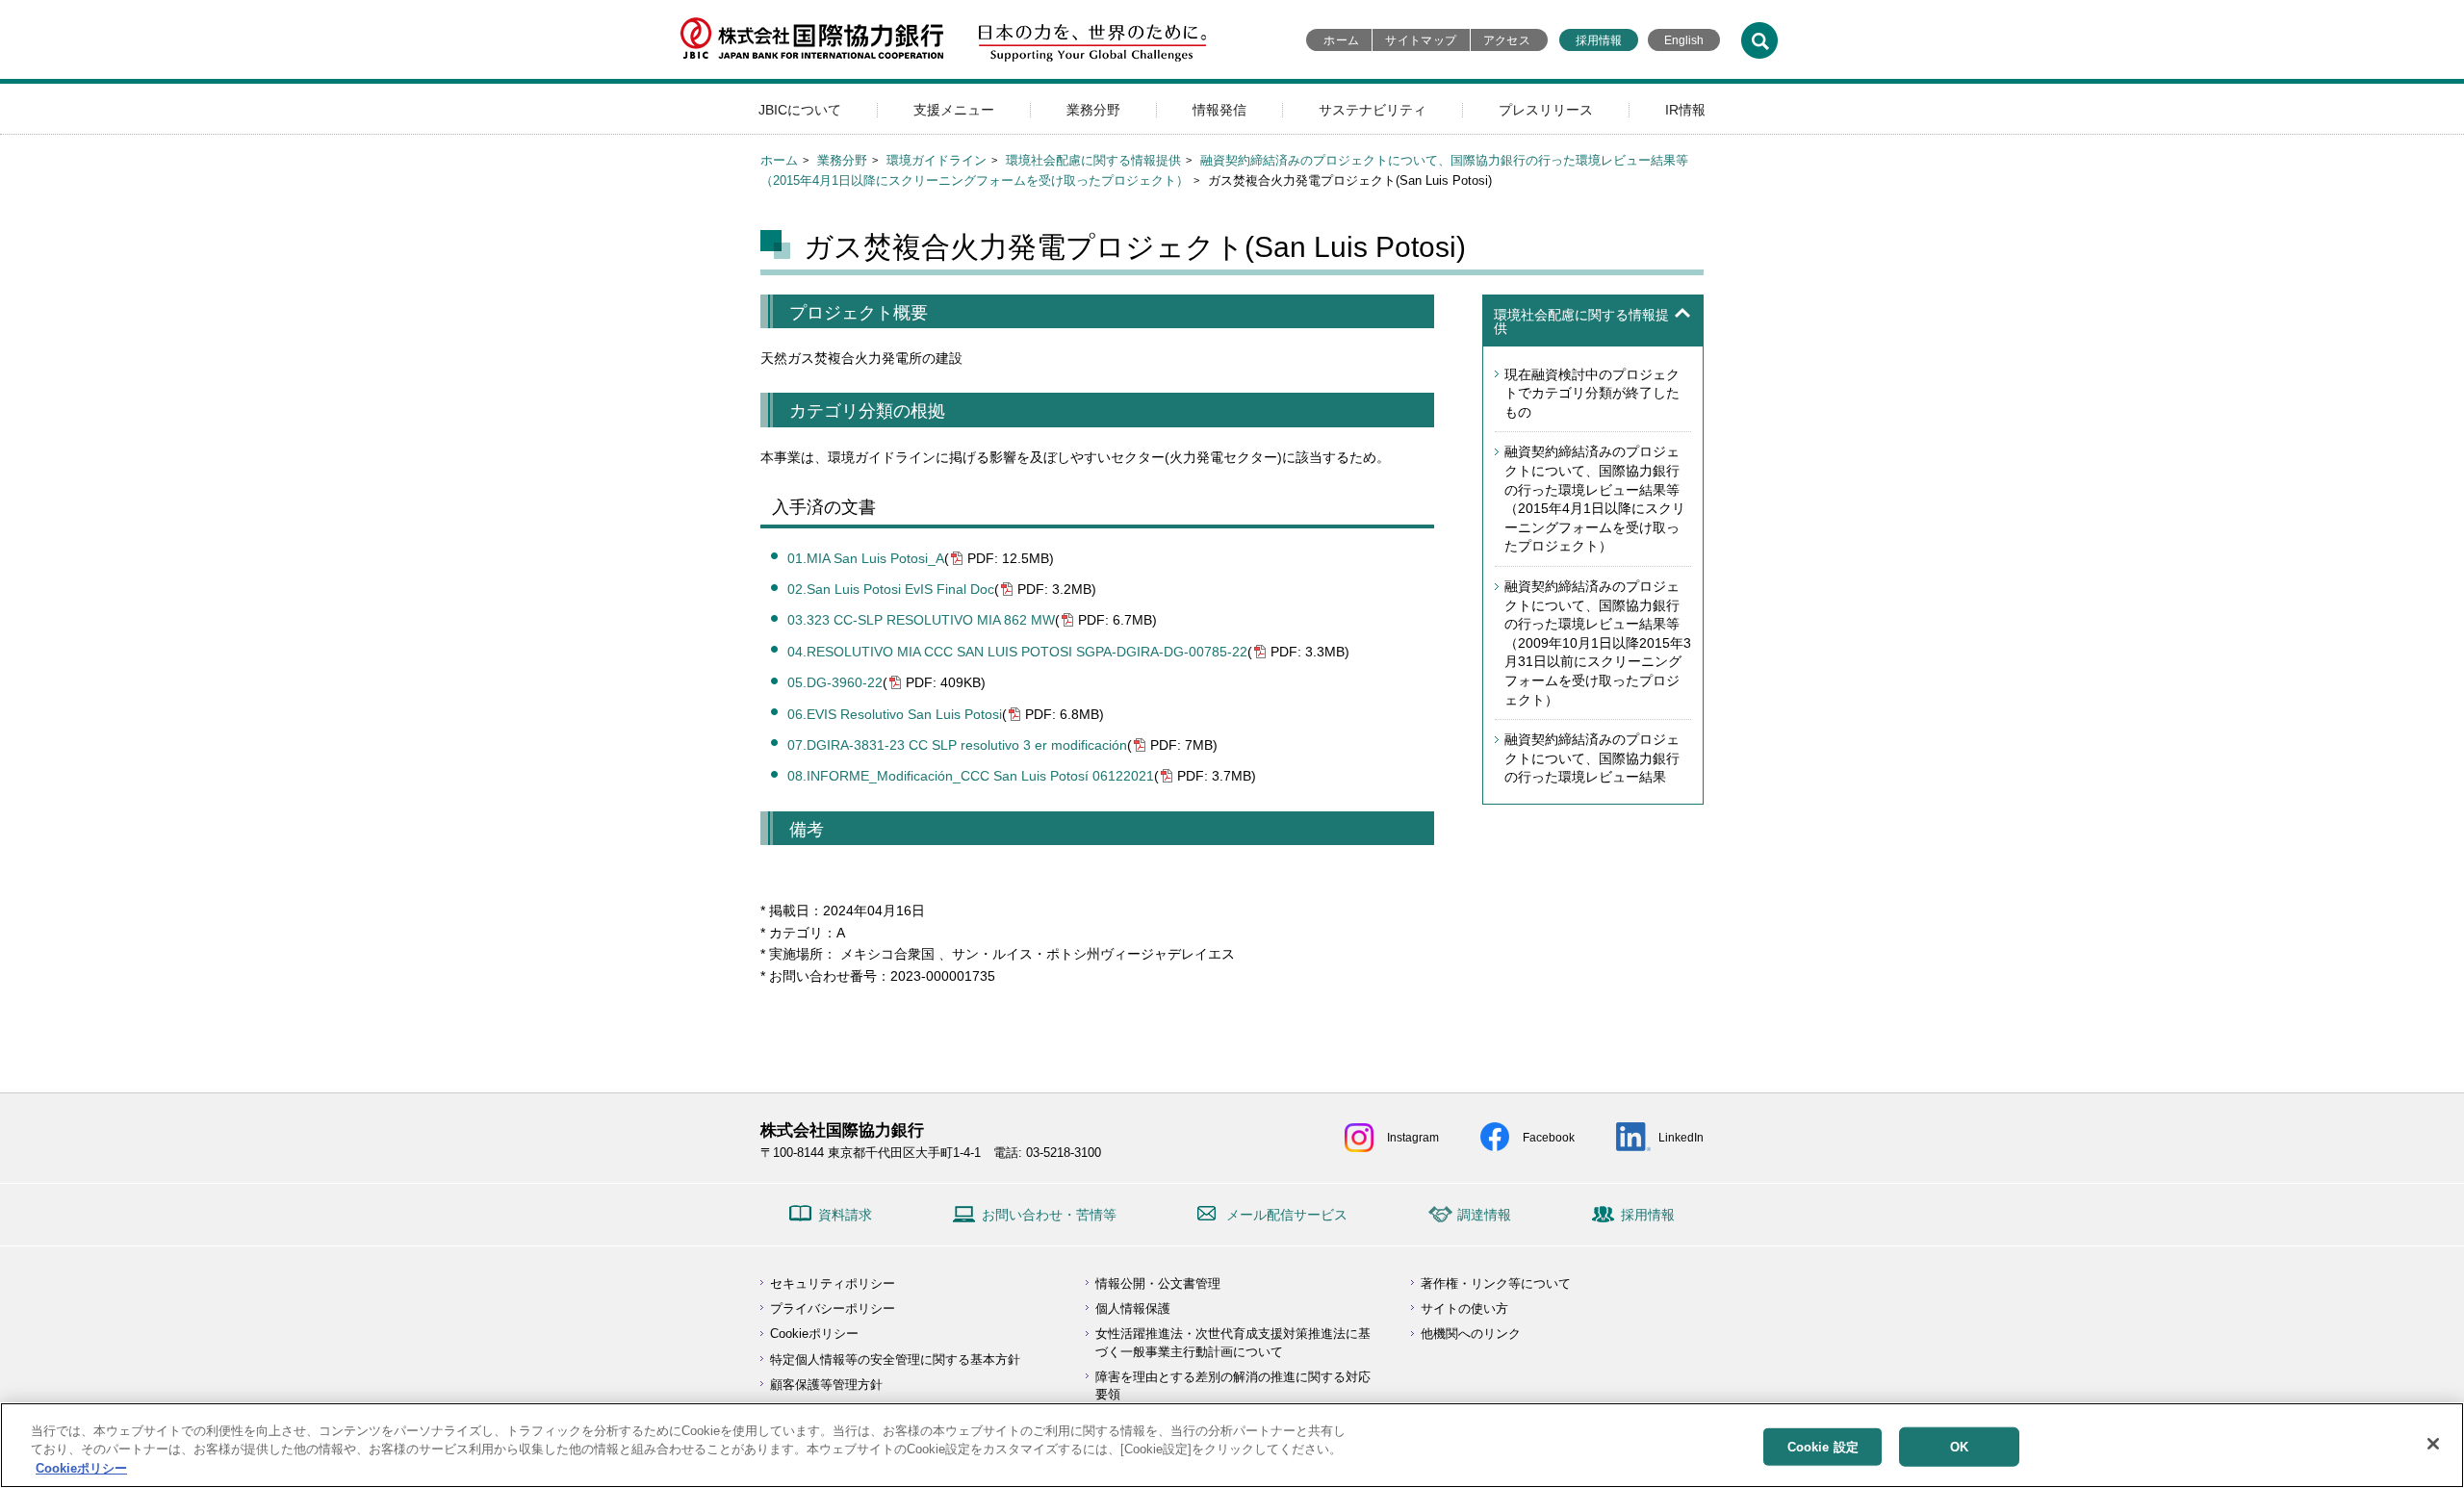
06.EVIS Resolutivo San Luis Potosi (895, 714)
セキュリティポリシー (833, 1283)
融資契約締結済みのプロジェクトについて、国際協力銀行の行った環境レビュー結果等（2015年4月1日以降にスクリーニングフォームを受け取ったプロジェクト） (1595, 499)
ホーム (1341, 40)
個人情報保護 (1133, 1308)
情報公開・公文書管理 (1158, 1283)
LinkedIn (1681, 1138)
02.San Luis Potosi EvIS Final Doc (891, 589)
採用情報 (1599, 40)
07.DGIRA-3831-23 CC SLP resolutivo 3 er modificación (957, 745)
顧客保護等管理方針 (826, 1385)
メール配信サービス (1287, 1215)
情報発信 (1219, 110)
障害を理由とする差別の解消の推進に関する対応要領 (1233, 1385)
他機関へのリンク (1471, 1334)
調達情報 (1484, 1215)
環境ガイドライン (937, 160)
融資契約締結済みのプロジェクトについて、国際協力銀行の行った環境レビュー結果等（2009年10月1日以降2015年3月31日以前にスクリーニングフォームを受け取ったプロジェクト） (1598, 643)
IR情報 (1685, 110)
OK (1959, 1446)
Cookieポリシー (814, 1334)
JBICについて (800, 110)
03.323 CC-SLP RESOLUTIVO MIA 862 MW (921, 620)
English (1684, 40)
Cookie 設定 (1823, 1446)
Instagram (1413, 1138)
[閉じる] (2433, 1444)
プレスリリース (1546, 110)
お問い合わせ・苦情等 (1049, 1215)
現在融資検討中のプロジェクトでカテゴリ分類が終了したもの (1592, 393)
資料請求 (845, 1215)
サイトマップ (1421, 40)
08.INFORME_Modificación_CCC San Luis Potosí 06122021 (971, 776)
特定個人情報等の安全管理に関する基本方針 (895, 1360)
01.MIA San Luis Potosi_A (866, 558)
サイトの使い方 (1464, 1308)
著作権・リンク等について (1496, 1283)
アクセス (1507, 40)
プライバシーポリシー (833, 1308)
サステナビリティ (1373, 110)
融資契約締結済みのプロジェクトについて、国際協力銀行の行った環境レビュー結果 (1592, 758)
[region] (1232, 1445)
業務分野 (1093, 110)
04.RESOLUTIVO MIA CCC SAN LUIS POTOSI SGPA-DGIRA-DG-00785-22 (1017, 652)
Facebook (1549, 1138)
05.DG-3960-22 (835, 682)
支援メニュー (954, 110)
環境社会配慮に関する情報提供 (1093, 160)
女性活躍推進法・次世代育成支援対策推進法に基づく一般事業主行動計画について (1233, 1342)
